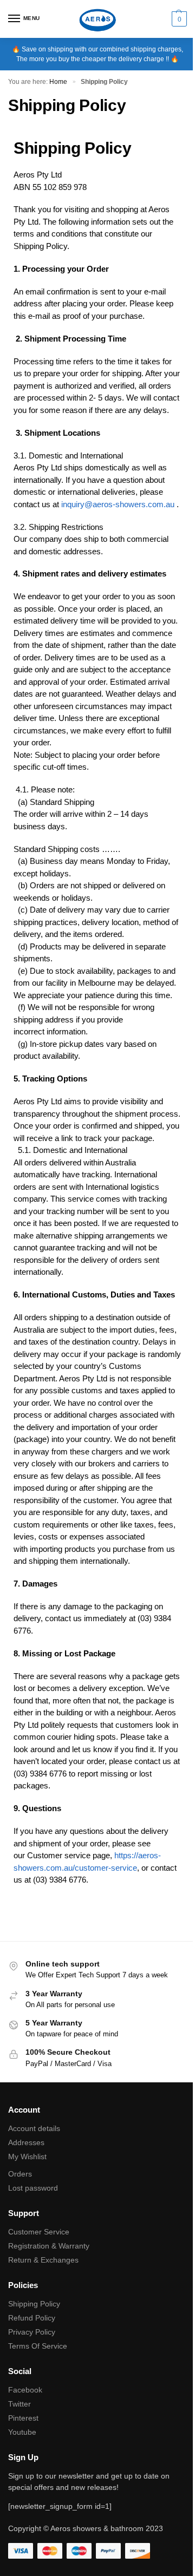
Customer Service (39, 2232)
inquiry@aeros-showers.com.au (118, 504)
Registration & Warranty (49, 2246)
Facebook (25, 2390)
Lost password (33, 2188)
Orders (20, 2174)
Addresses (26, 2142)
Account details (34, 2128)
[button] (178, 19)
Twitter (19, 2404)
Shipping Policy (34, 2304)
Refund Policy (32, 2318)
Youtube (22, 2432)
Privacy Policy (32, 2332)
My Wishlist (27, 2157)
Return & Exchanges (43, 2260)
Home (58, 82)
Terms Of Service (38, 2346)
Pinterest (23, 2418)
